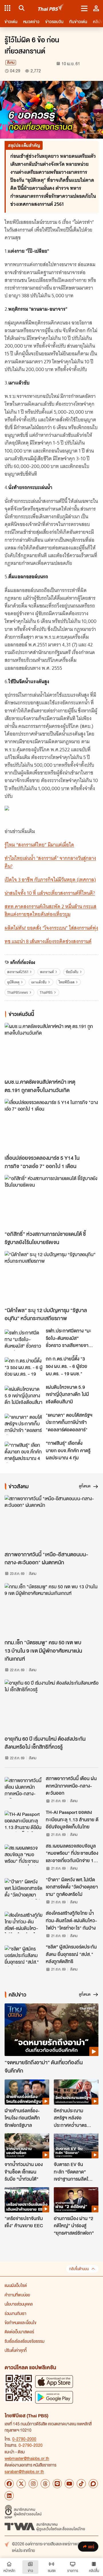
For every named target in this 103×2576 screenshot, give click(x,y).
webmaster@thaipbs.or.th (27, 2458)
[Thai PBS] (51, 8)
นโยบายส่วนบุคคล (19, 2304)
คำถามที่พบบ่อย (17, 2295)
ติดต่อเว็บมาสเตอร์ (19, 2332)
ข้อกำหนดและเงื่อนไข (20, 2322)
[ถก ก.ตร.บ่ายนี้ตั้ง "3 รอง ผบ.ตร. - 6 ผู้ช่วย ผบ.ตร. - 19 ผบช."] (23, 1368)
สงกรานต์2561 (18, 972)
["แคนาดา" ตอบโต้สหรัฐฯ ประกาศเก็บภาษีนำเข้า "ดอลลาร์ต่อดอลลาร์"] (23, 1424)
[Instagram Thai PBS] (33, 2484)
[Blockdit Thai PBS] (93, 2484)
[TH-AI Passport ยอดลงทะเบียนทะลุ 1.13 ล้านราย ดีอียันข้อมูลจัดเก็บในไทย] (23, 1821)
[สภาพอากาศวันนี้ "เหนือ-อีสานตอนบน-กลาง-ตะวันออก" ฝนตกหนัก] (51, 1522)
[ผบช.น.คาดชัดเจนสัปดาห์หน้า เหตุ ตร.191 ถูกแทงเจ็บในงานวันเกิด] (51, 1049)
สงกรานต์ (47, 972)
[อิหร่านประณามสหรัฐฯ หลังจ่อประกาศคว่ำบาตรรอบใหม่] (76, 2092)
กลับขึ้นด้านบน (79, 2269)
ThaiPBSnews (18, 992)
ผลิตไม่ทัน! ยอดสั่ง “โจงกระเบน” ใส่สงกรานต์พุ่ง (51, 928)
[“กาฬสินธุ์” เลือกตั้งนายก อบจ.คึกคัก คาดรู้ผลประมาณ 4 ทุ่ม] (23, 1452)
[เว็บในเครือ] (7, 8)
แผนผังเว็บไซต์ (16, 2285)
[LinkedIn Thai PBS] (9, 2496)
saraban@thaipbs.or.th (24, 2471)
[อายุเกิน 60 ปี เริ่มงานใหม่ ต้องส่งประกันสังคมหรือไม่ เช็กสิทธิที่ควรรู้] (51, 1706)
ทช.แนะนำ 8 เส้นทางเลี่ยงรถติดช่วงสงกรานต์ (48, 941)
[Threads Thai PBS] (45, 2484)
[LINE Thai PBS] (57, 2484)
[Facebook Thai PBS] (9, 2484)
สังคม (11, 62)
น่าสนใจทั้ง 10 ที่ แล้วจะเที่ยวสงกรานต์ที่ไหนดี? (50, 893)
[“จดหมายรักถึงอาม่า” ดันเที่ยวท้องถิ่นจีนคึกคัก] (51, 2030)
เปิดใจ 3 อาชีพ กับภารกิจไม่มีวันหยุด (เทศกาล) (50, 880)
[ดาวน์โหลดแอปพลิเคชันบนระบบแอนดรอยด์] (54, 2397)
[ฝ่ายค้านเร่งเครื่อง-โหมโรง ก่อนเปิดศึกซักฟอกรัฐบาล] (27, 2092)
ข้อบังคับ (72, 972)
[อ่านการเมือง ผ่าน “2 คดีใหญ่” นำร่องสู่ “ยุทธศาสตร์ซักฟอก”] (76, 2200)
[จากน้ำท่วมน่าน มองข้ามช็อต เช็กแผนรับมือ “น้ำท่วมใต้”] (27, 2146)
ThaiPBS (46, 992)
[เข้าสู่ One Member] (96, 8)
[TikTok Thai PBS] (81, 2484)
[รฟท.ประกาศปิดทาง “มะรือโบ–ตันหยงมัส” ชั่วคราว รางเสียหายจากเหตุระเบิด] (23, 1340)
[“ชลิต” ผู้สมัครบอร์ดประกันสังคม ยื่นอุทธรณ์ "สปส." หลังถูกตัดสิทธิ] (23, 1956)
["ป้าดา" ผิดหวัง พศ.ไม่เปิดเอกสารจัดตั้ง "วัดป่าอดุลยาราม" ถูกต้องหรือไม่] (23, 1889)
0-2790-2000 (24, 2439)
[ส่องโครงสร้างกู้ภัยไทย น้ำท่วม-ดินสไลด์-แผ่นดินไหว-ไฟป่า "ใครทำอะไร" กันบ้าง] (23, 1922)
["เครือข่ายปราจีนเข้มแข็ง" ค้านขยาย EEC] (27, 2200)
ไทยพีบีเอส (67, 982)
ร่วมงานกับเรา (15, 2313)
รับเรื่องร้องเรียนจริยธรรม (24, 2341)
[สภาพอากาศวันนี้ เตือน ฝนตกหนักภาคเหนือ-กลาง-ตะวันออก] (23, 1788)
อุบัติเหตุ (13, 982)
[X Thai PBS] (21, 2484)
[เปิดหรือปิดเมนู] (84, 8)
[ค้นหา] (21, 8)
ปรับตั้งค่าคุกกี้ (16, 2350)
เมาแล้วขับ (39, 982)
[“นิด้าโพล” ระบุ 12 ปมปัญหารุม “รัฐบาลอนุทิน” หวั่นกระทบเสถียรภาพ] (51, 1277)
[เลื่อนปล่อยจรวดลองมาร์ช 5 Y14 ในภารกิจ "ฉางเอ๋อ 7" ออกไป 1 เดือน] (51, 1125)
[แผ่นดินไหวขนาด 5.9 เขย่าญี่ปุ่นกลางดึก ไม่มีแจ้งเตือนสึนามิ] (23, 1396)
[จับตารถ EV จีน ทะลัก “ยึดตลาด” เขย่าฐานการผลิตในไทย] (76, 2146)
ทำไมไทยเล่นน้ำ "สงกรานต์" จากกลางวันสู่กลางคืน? (50, 862)
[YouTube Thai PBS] (69, 2484)
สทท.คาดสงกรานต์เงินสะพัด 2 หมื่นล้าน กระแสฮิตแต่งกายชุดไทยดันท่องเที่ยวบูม (50, 910)
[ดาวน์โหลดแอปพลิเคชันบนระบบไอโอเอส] (54, 2381)
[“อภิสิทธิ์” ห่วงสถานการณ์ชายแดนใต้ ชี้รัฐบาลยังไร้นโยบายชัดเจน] (51, 1201)
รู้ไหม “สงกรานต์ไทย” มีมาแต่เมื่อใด (39, 845)
